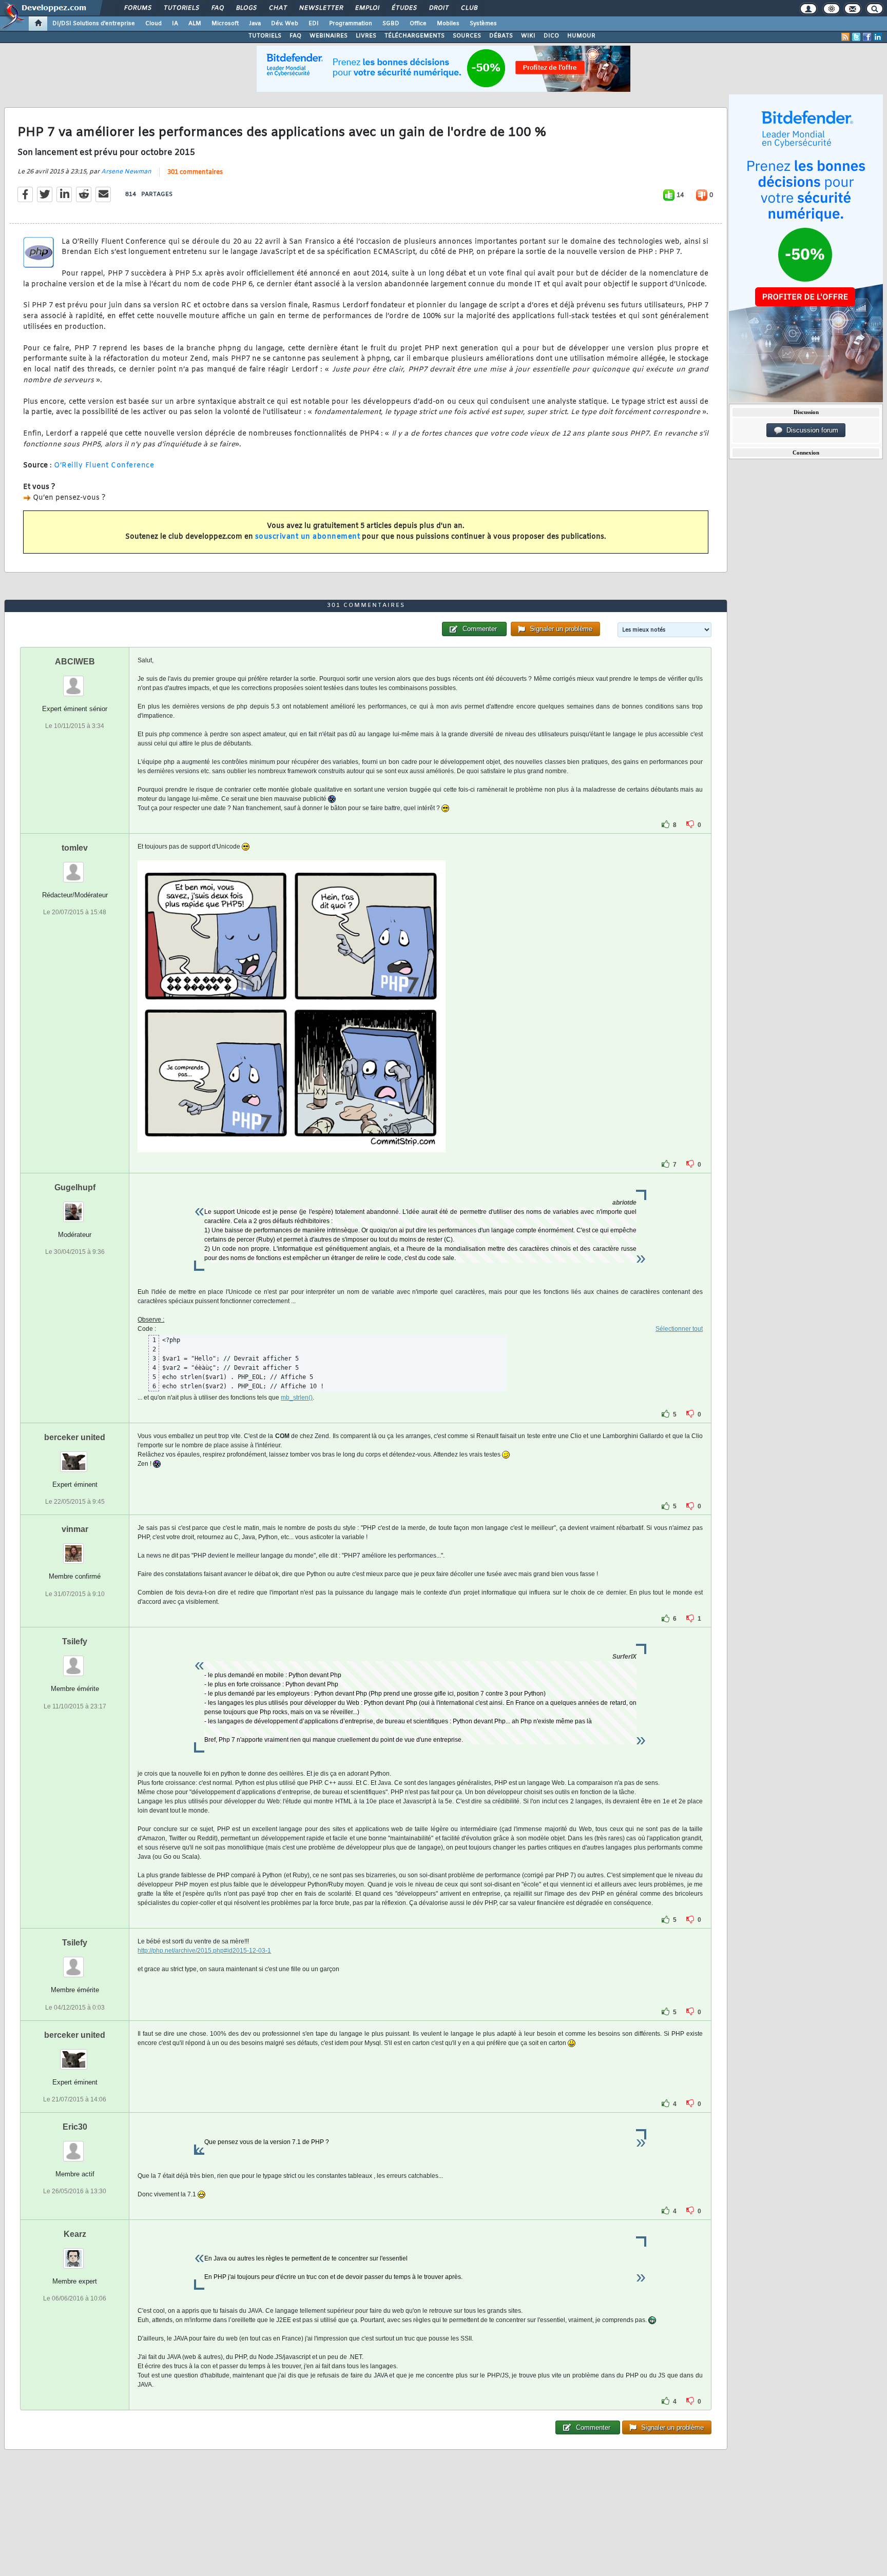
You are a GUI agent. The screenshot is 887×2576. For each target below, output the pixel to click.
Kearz (75, 2234)
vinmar (75, 1529)
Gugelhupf (75, 1187)
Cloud (153, 24)
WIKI (528, 36)
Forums (137, 8)
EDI (314, 24)
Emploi (367, 8)
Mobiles (448, 24)
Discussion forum (810, 430)
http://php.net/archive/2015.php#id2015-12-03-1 (204, 1951)
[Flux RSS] (845, 37)
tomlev (75, 848)
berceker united (75, 1437)
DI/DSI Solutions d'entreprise (94, 24)
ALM (195, 24)
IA (175, 24)
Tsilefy (75, 1641)
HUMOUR (581, 36)
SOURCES (467, 36)
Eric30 (75, 2127)
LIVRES (366, 36)
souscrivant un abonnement (308, 537)
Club (469, 8)
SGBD (391, 24)
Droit (438, 8)
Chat (277, 8)
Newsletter (321, 8)
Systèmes (483, 24)
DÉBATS (501, 36)
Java (255, 24)
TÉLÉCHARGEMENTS (414, 36)
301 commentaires (195, 172)
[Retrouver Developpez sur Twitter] (856, 37)
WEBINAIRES (329, 36)
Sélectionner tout (679, 1329)
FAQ (217, 8)
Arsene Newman (126, 172)
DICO (551, 36)
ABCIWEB (75, 662)
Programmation (351, 24)
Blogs (246, 8)
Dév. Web (285, 24)
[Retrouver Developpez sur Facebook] (867, 37)
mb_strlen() (297, 1398)
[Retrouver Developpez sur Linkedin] (878, 37)
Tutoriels (181, 8)
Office (418, 24)
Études (404, 8)
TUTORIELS (265, 36)
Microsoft (225, 24)
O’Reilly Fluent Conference (104, 466)
